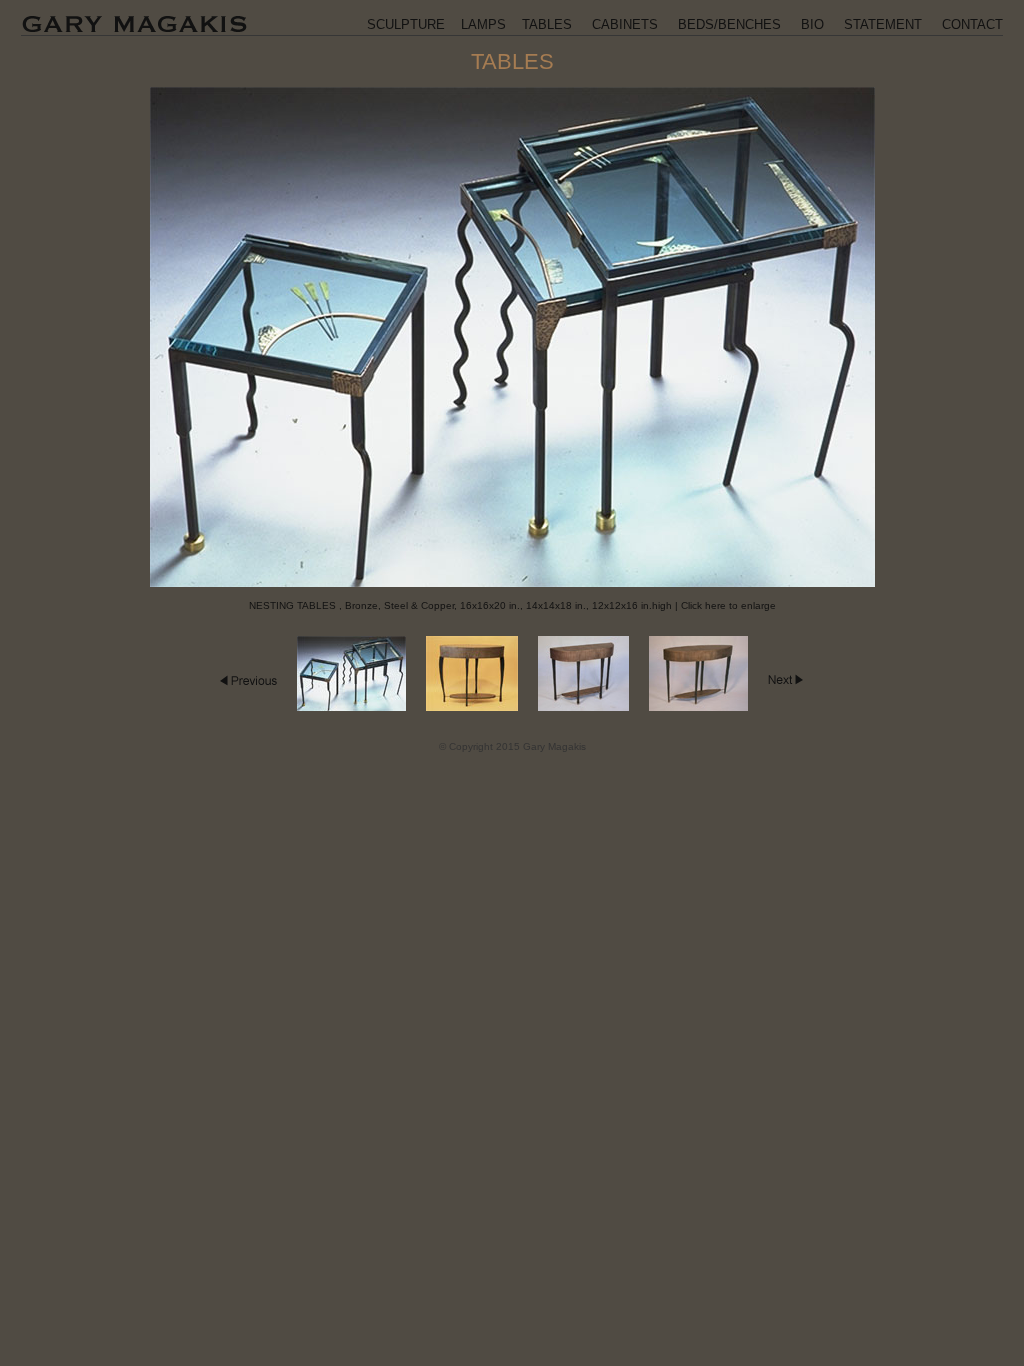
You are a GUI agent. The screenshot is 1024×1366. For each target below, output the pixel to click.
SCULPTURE (406, 24)
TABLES (547, 24)
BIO (812, 24)
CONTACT (972, 24)
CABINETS (625, 24)
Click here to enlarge (728, 605)
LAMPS (483, 24)
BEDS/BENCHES (729, 24)
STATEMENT (883, 24)
